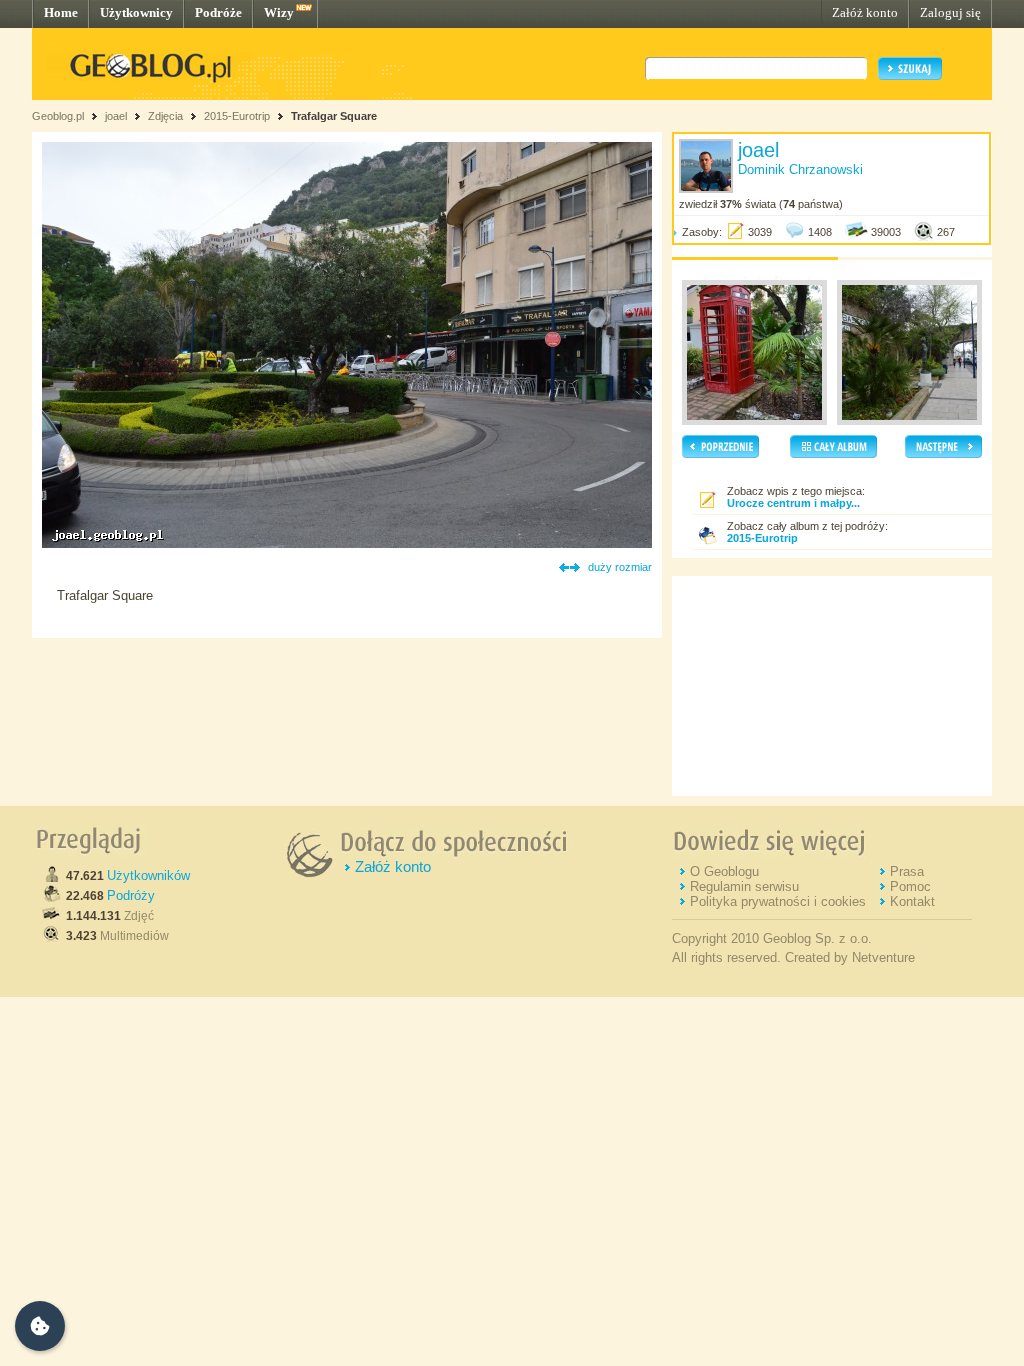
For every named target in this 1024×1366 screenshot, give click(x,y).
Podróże (218, 12)
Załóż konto (865, 12)
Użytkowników (148, 875)
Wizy (279, 12)
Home (61, 12)
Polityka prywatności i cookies (778, 901)
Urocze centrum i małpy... (793, 503)
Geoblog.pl (58, 116)
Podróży (131, 895)
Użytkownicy (136, 12)
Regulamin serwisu (744, 886)
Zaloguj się (950, 12)
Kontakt (912, 901)
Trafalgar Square (334, 116)
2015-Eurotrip (237, 116)
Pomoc (910, 886)
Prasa (907, 871)
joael (116, 116)
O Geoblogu (724, 871)
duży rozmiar (620, 567)
